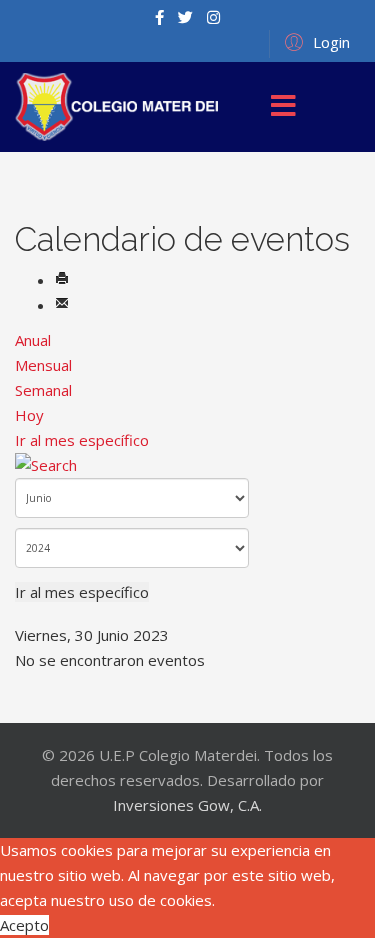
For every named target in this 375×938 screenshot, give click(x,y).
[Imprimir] (62, 280)
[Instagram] (213, 17)
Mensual (43, 365)
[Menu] (284, 107)
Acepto (24, 925)
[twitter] (185, 17)
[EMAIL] (62, 305)
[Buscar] (187, 465)
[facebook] (159, 17)
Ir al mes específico (82, 440)
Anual (33, 340)
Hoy (29, 415)
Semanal (43, 390)
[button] (314, 41)
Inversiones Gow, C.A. (187, 805)
